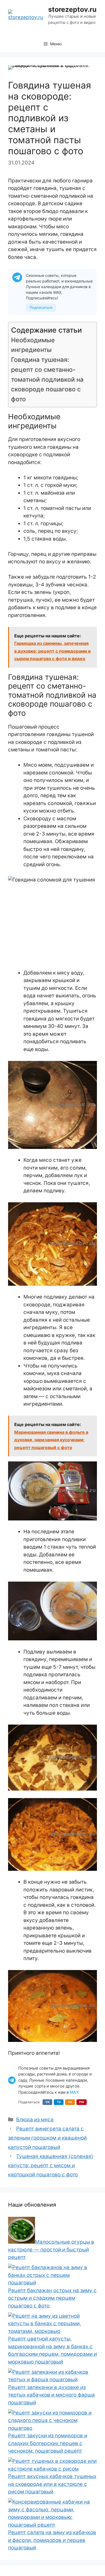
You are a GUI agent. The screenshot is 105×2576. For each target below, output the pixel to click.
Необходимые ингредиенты (33, 345)
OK (70, 2102)
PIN (82, 2102)
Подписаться (41, 307)
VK (48, 2102)
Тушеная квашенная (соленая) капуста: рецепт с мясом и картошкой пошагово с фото (51, 2165)
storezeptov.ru (72, 9)
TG (59, 2102)
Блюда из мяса (35, 2120)
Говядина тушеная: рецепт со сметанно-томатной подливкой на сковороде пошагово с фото (47, 379)
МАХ (74, 2092)
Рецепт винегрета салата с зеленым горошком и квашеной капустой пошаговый (47, 2138)
